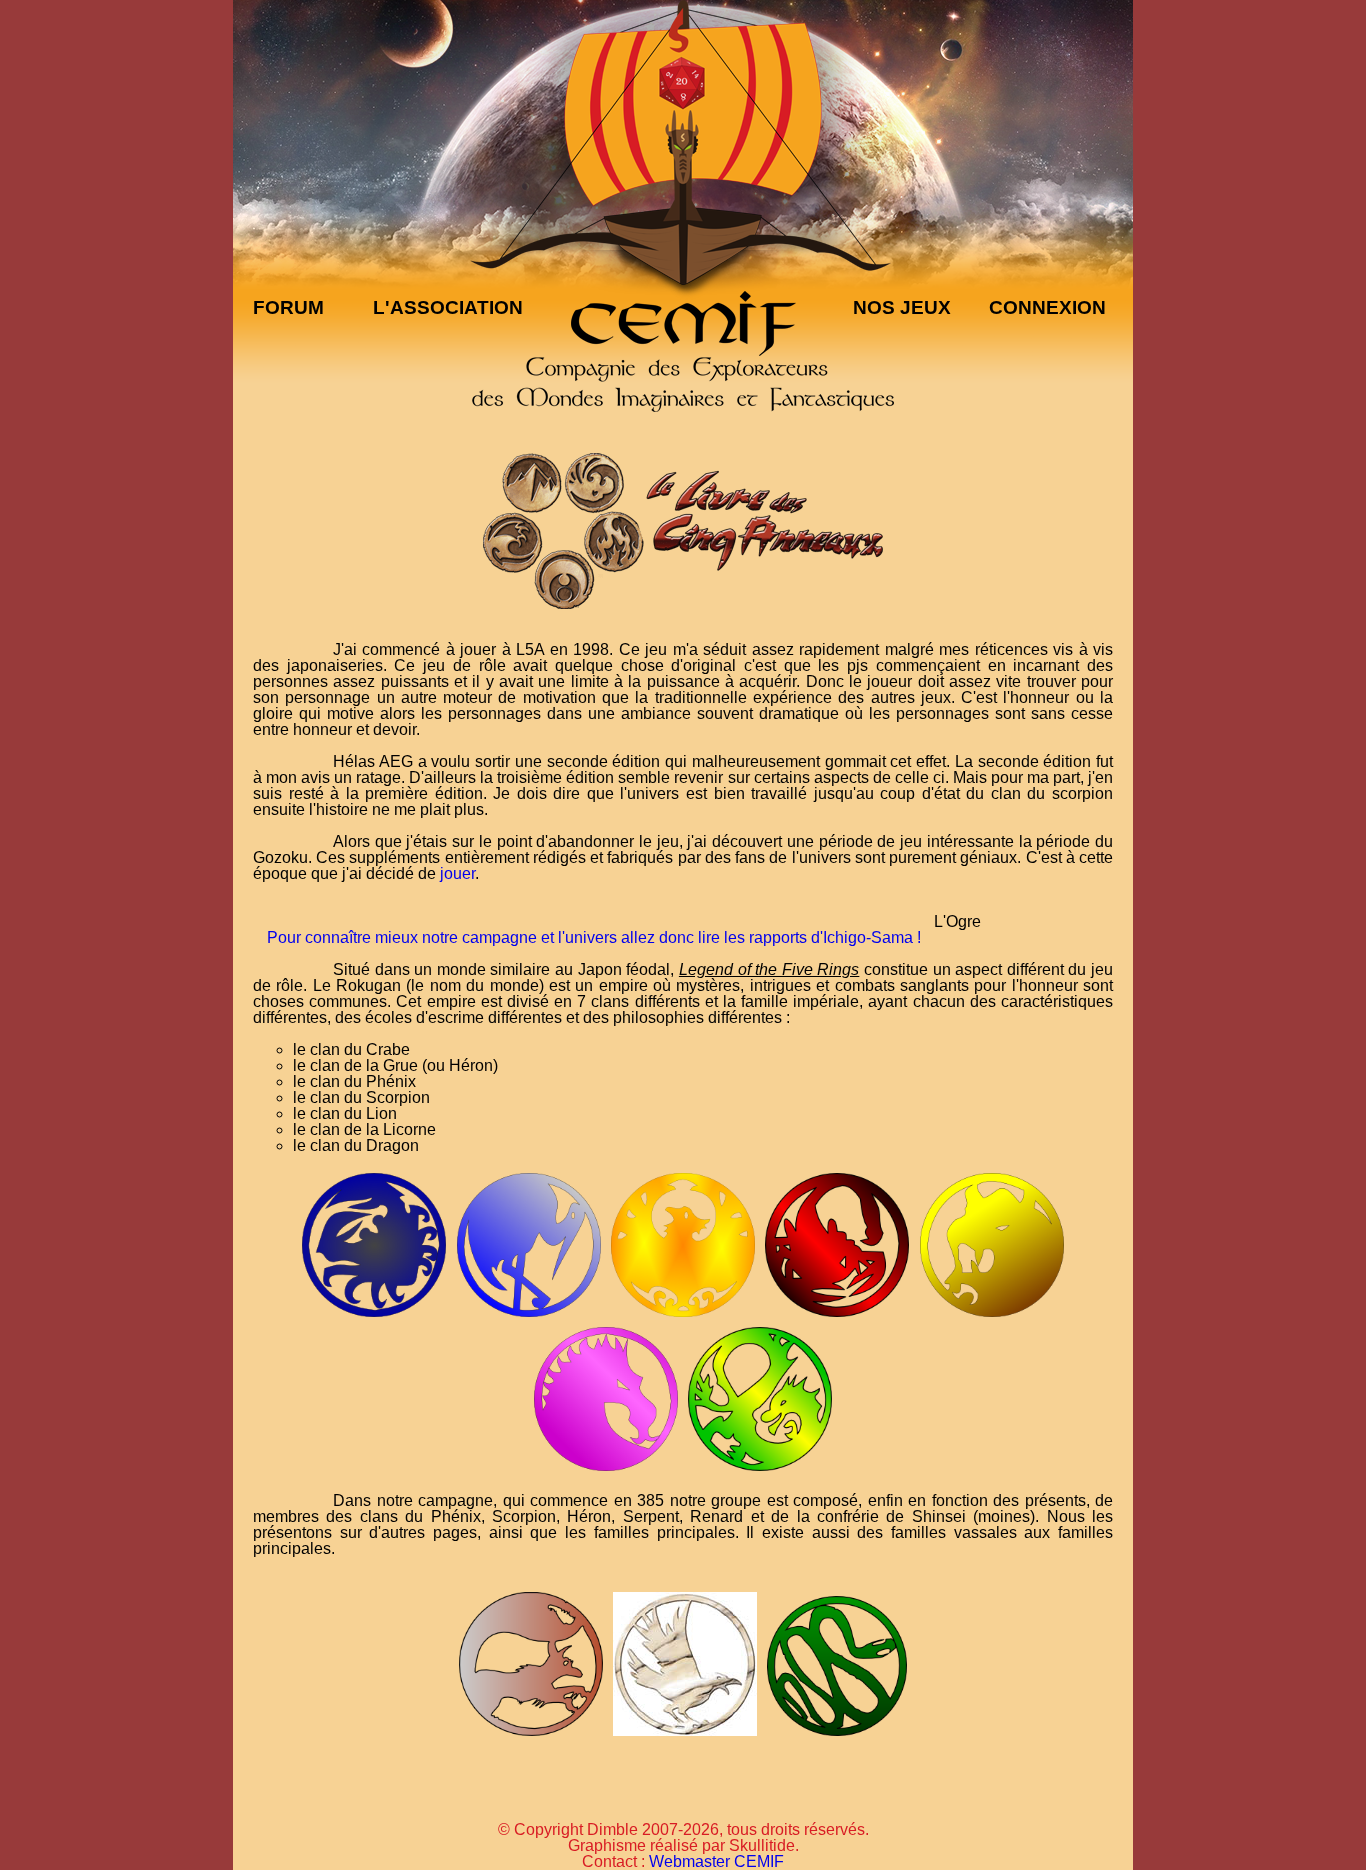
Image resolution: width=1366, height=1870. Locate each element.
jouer (457, 873)
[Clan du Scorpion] (837, 1315)
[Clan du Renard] (530, 1733)
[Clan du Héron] (528, 1315)
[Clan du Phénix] (683, 1315)
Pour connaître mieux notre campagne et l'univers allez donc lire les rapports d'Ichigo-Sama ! (594, 937)
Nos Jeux (902, 307)
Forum (288, 307)
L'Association (448, 307)
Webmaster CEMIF (716, 1861)
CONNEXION (1047, 307)
